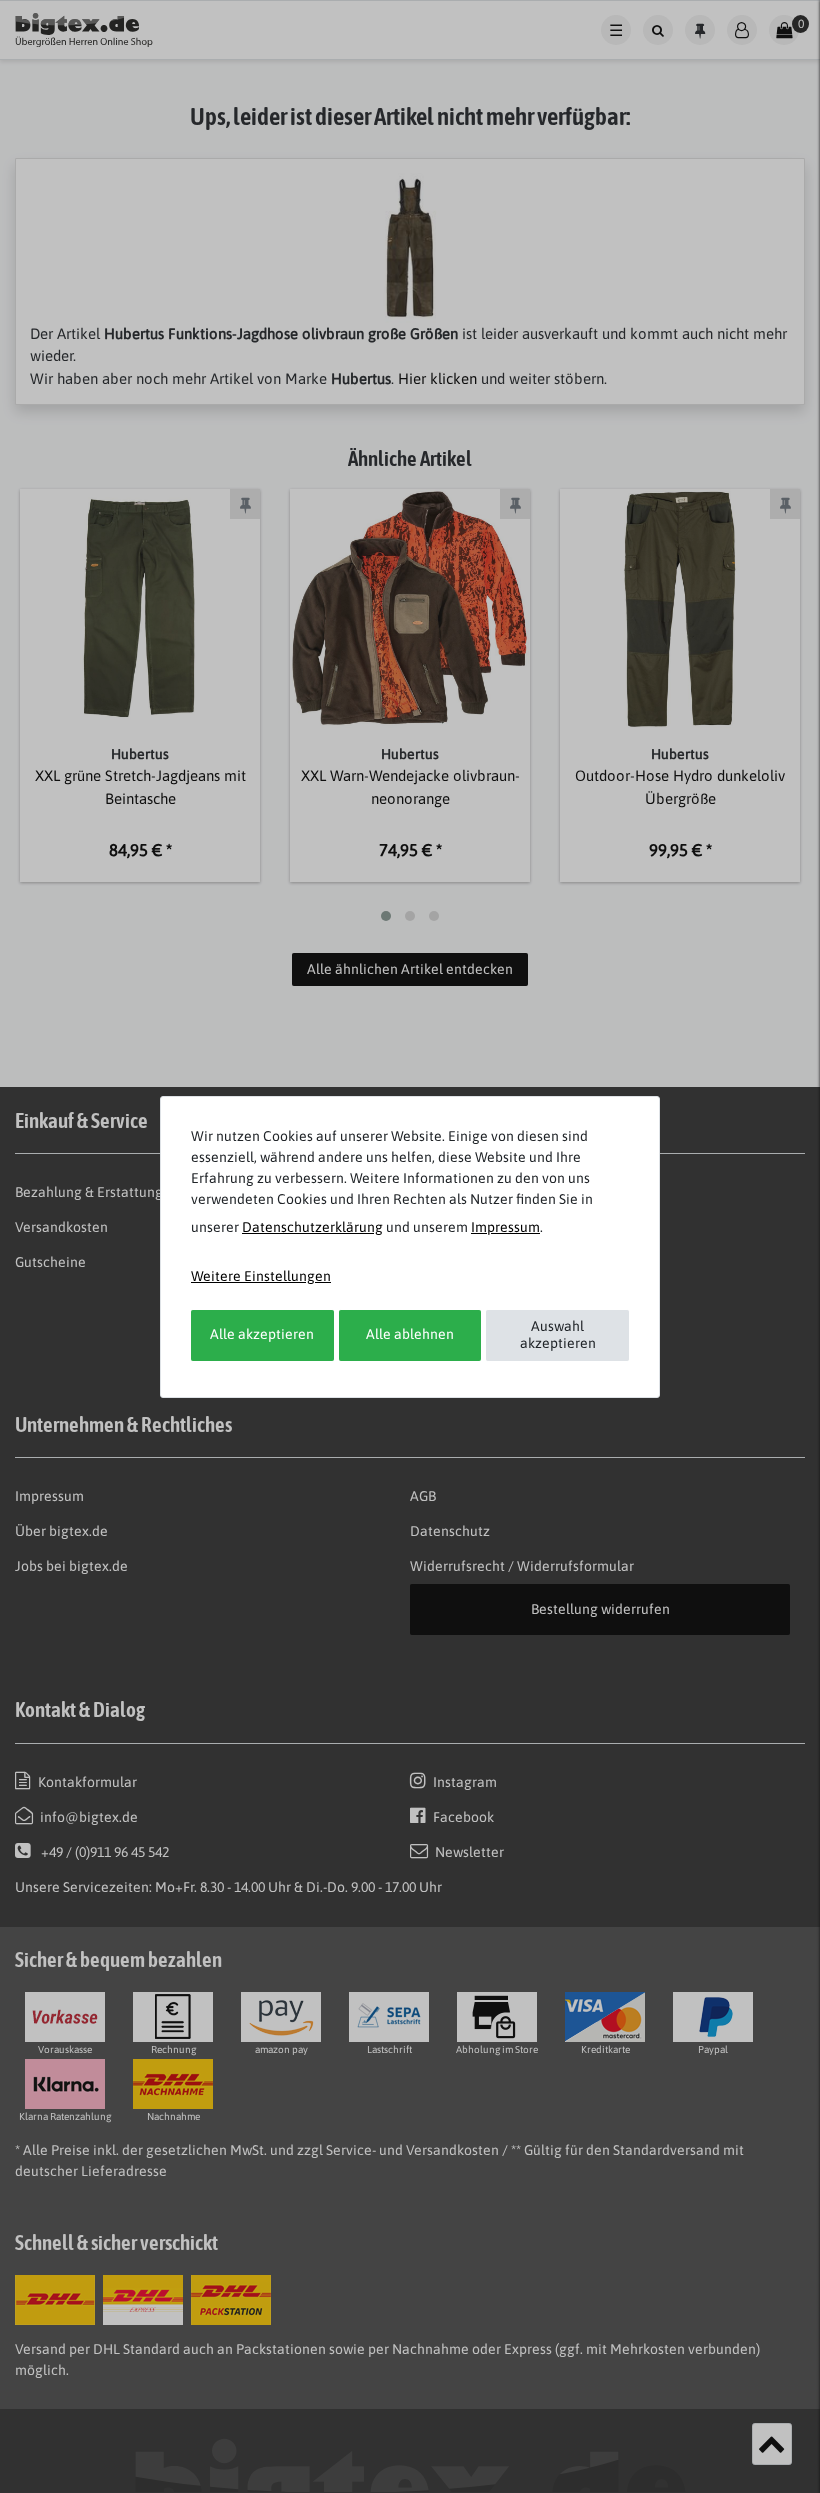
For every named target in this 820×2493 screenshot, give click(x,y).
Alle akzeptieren (262, 1334)
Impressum (505, 1227)
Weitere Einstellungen (261, 1276)
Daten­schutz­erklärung (312, 1227)
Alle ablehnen (410, 1334)
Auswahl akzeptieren (558, 1335)
